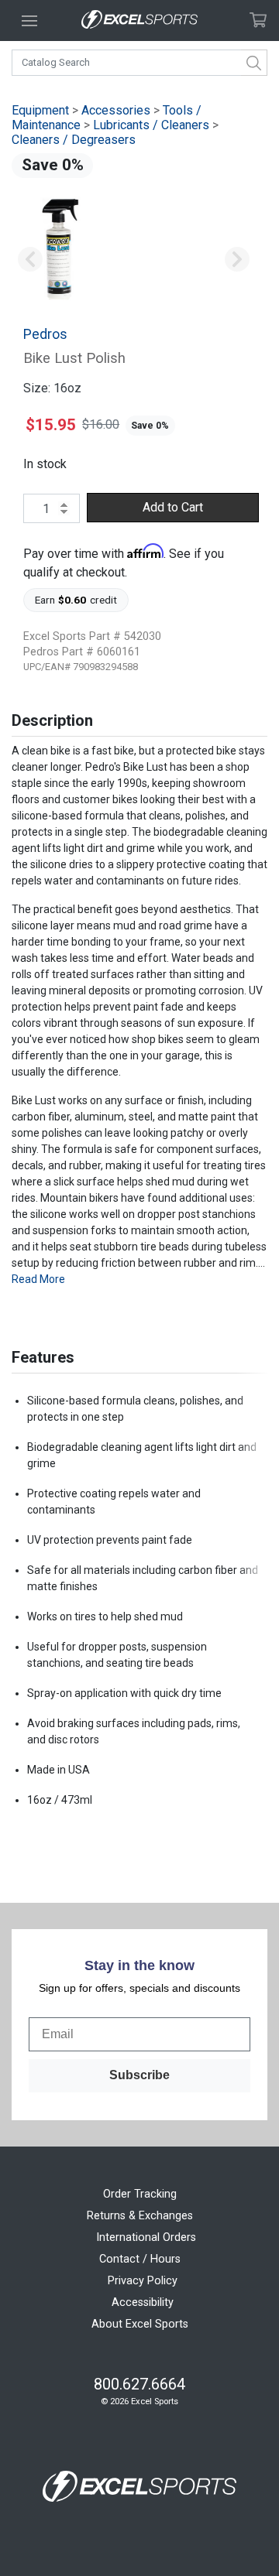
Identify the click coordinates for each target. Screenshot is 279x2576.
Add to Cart (173, 507)
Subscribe (139, 2075)
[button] (30, 260)
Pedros (45, 334)
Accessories (116, 110)
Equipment (40, 110)
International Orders (146, 2237)
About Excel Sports (140, 2324)
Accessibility (143, 2302)
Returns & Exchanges (140, 2216)
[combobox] (139, 63)
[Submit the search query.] (254, 63)
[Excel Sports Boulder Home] (139, 21)
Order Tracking (140, 2194)
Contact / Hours (140, 2259)
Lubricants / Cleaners (151, 125)
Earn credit (76, 600)
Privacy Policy (143, 2281)
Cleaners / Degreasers (74, 140)
